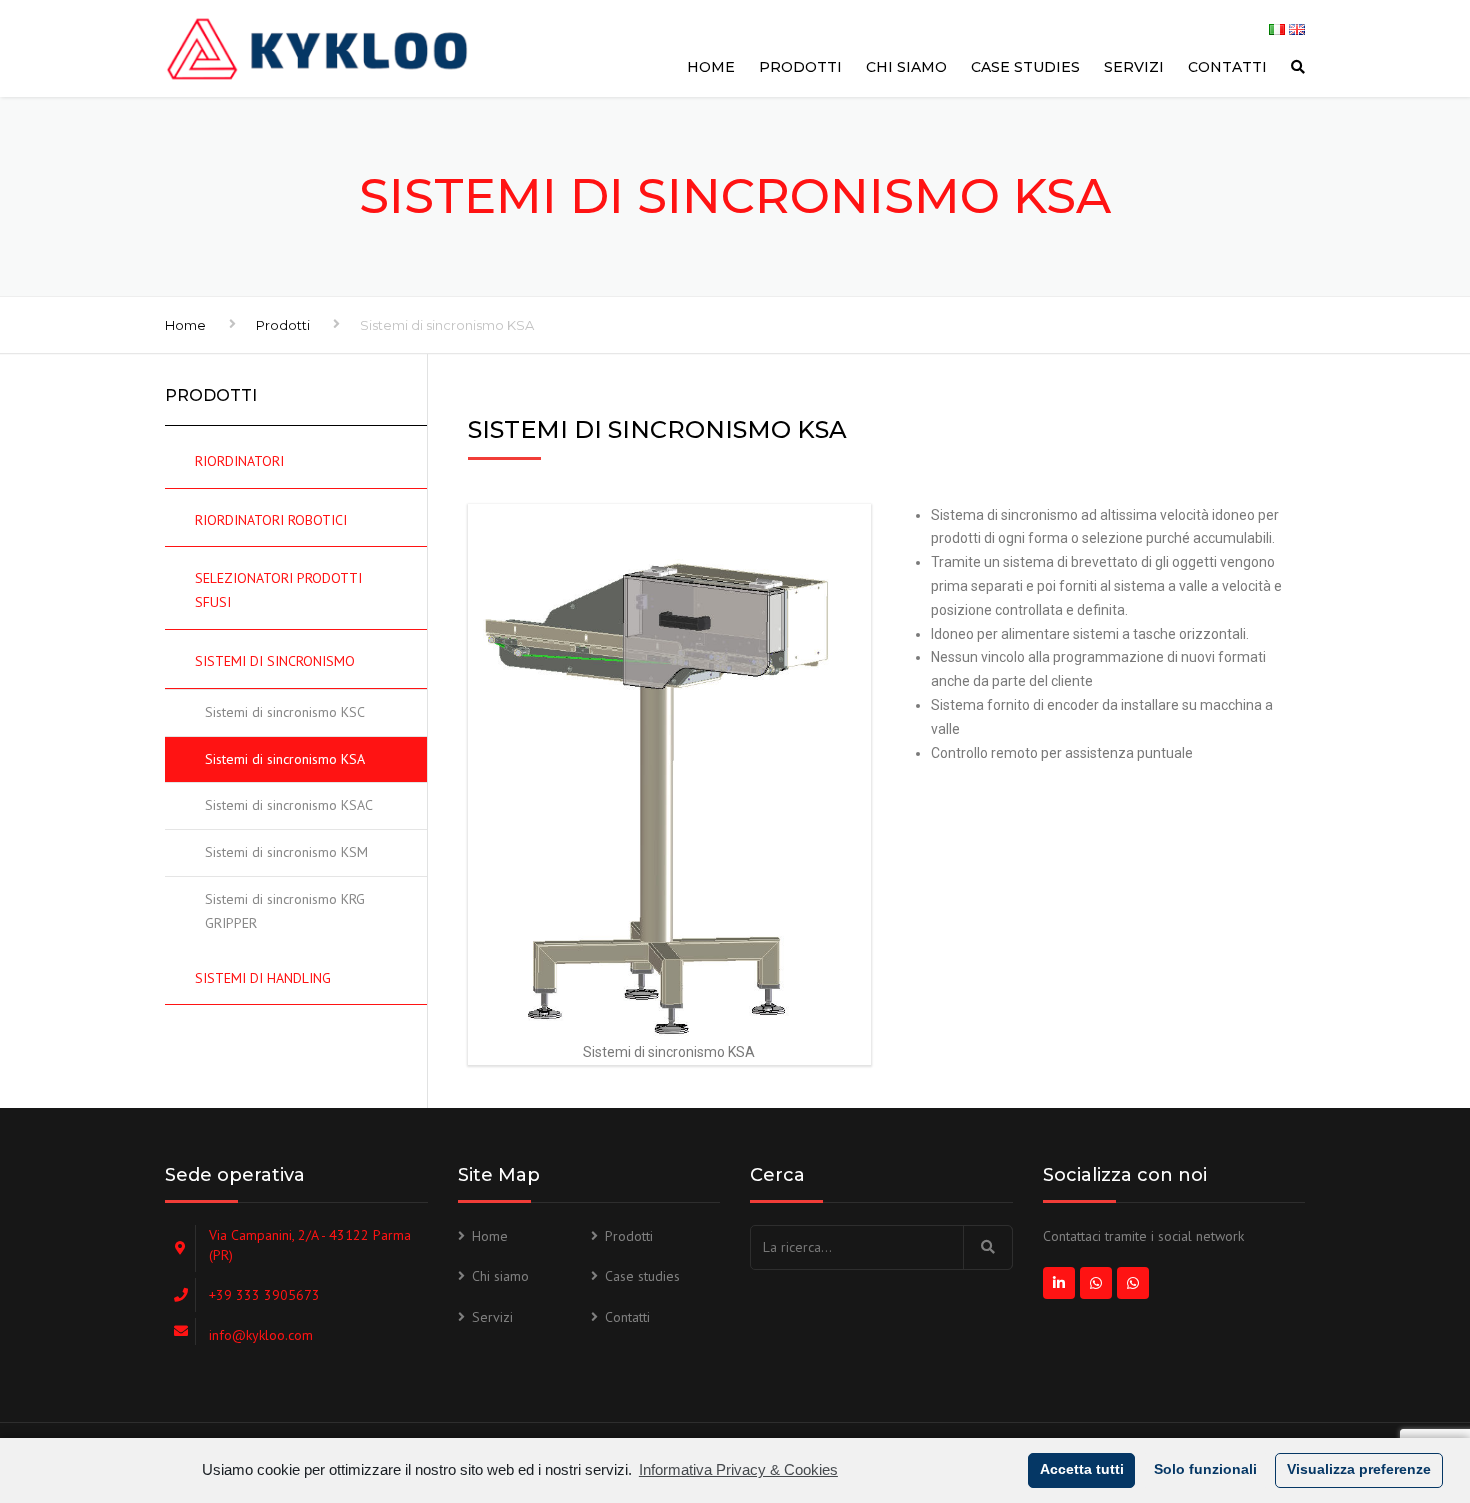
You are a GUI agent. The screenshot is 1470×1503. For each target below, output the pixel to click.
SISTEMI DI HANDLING (263, 978)
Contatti (1227, 67)
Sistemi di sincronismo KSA (285, 759)
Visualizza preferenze (1359, 1469)
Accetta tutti (1082, 1469)
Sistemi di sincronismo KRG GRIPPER (285, 911)
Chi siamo (906, 67)
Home (711, 67)
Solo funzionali (1205, 1469)
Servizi (1134, 67)
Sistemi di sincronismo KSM (286, 852)
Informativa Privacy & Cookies (738, 1469)
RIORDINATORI (239, 461)
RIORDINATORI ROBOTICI (271, 520)
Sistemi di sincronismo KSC (285, 712)
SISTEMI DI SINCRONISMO (275, 661)
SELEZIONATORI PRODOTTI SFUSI (278, 590)
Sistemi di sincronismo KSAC (289, 805)
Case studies (1025, 67)
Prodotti (800, 67)
